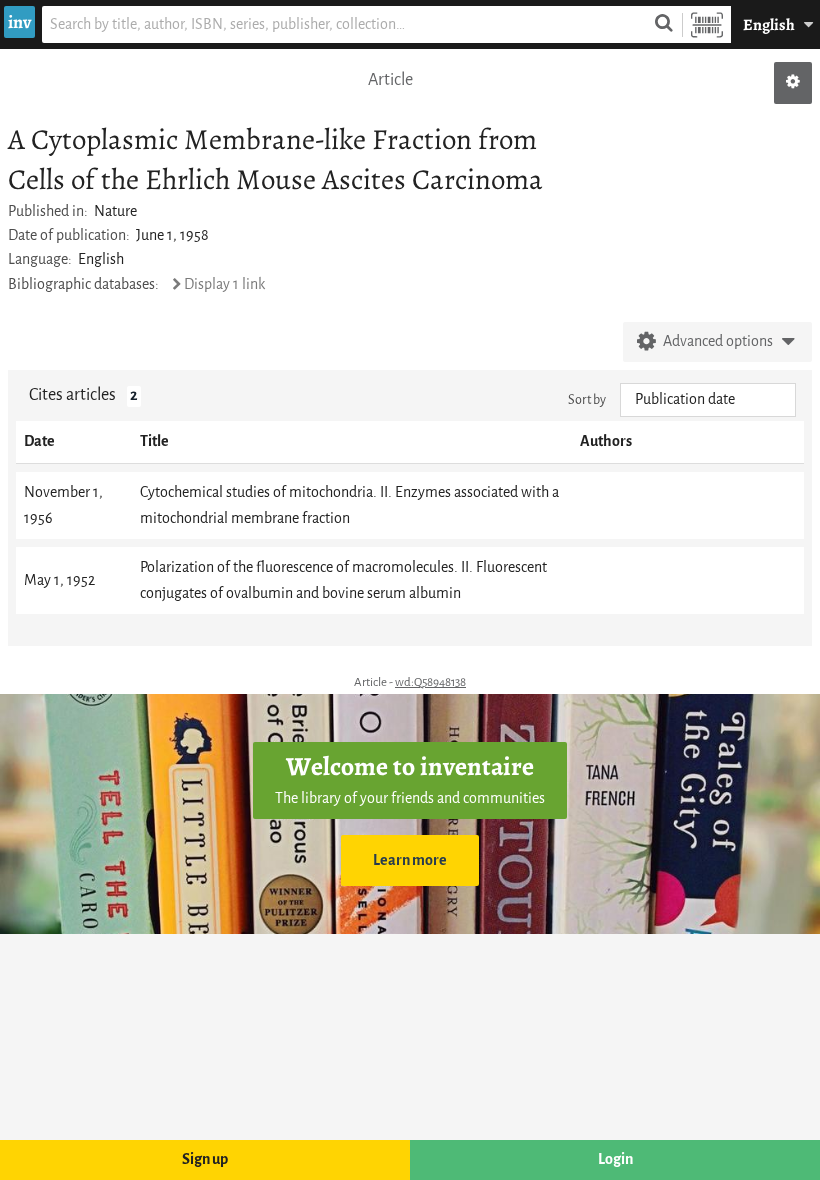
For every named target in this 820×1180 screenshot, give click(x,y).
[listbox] (708, 400)
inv (19, 22)
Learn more (410, 860)
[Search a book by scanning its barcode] (707, 24)
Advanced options (718, 341)
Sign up (205, 1159)
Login (615, 1159)
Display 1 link (224, 284)
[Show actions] (793, 83)
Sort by (587, 399)
